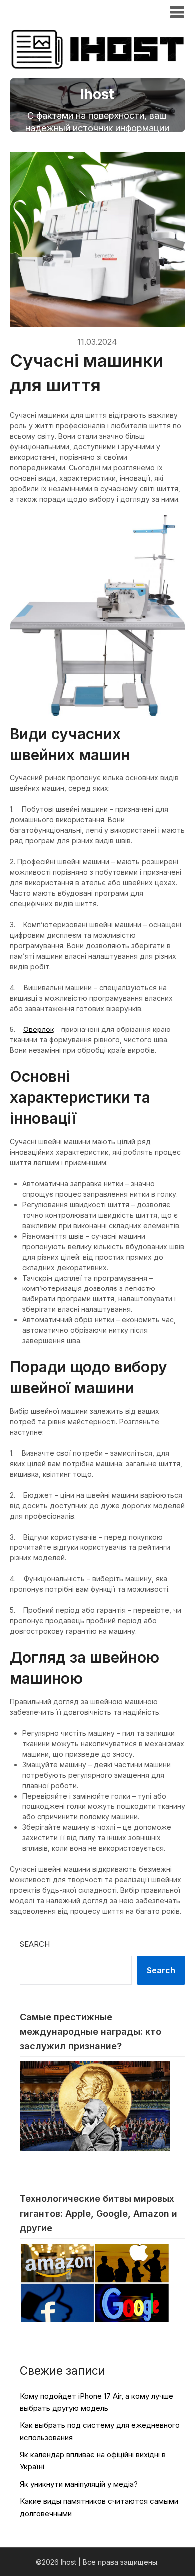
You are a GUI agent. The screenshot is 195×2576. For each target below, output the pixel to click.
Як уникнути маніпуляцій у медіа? (79, 2484)
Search (35, 1944)
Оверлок (39, 1029)
